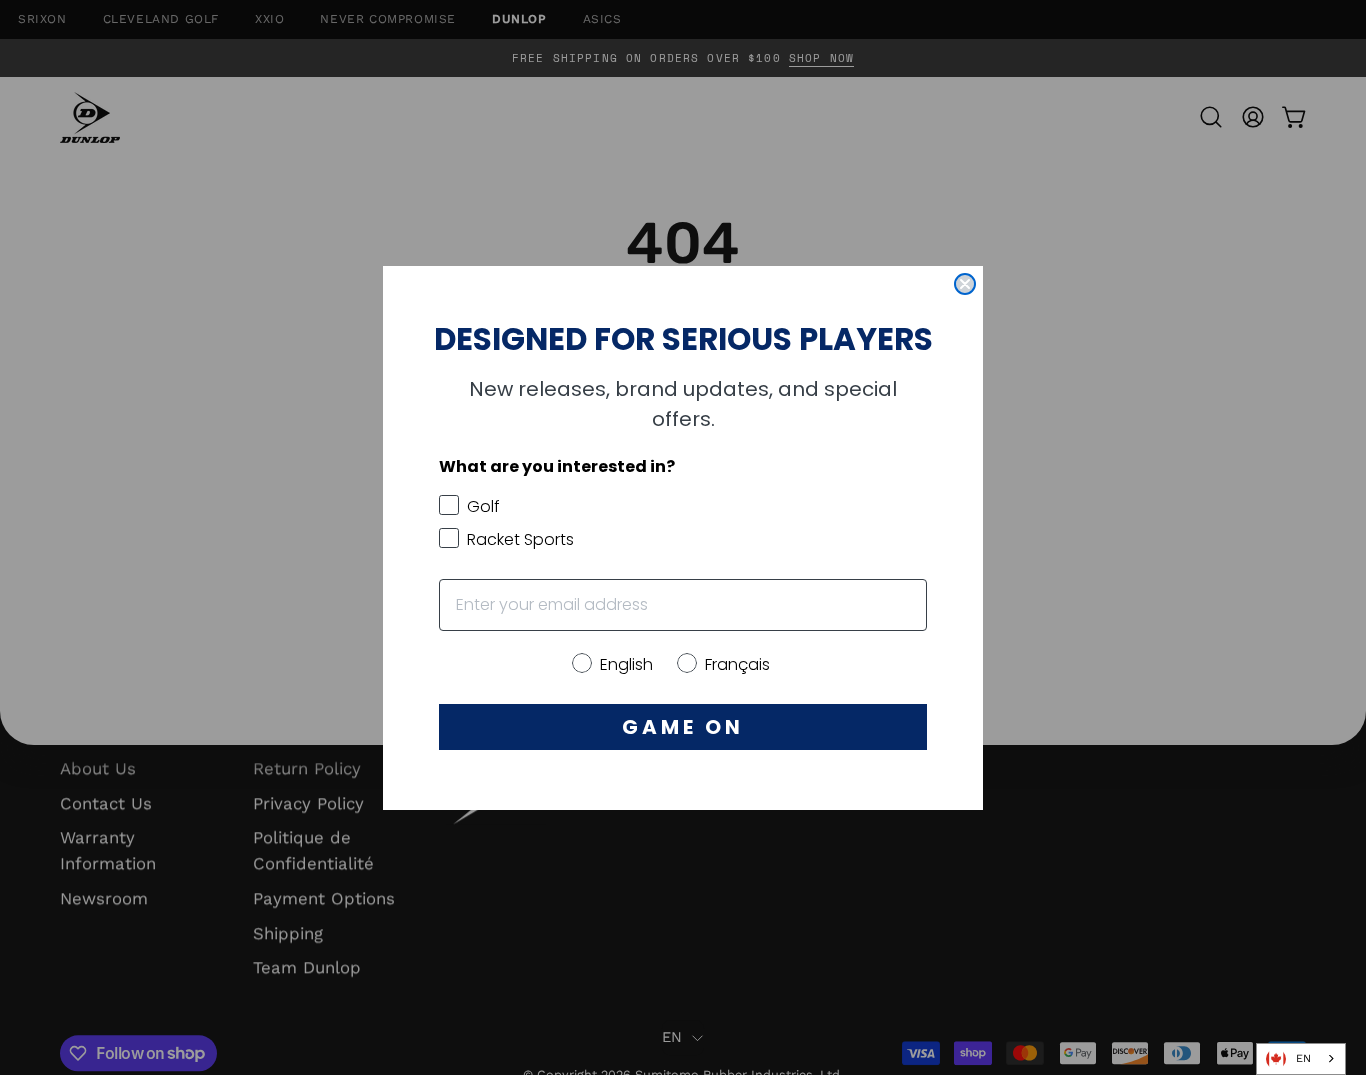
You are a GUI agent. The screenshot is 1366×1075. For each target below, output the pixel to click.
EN (1303, 1058)
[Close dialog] (965, 284)
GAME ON (683, 727)
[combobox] (1301, 1059)
